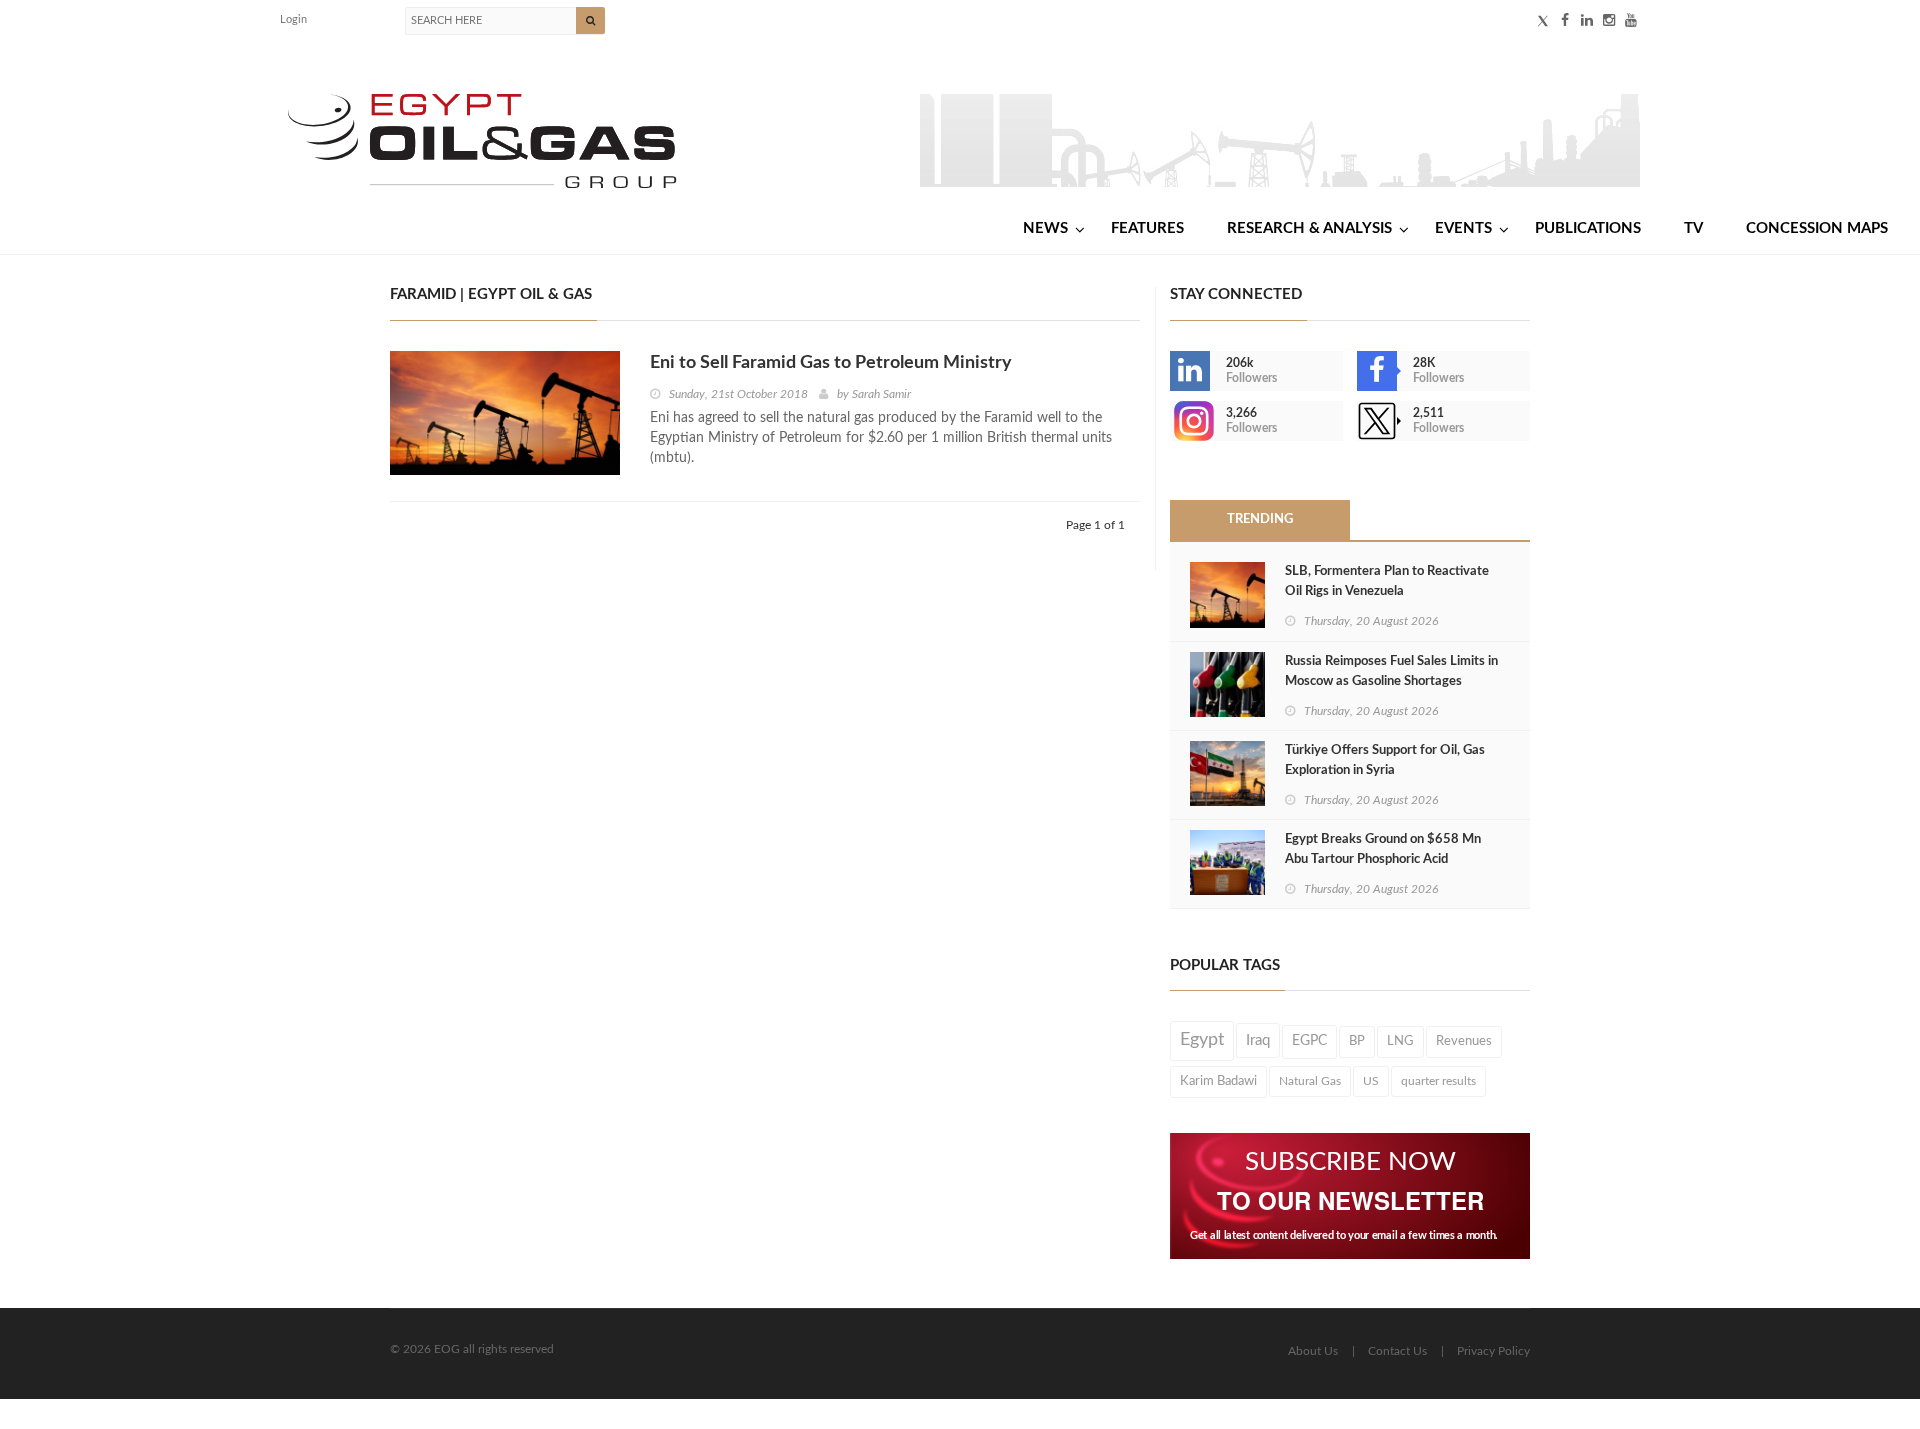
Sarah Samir (881, 394)
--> (1172, 421)
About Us (1313, 1351)
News (1045, 228)
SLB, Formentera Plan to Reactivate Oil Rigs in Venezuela (1387, 581)
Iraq (1258, 1040)
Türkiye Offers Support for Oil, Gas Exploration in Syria (1385, 760)
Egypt (1202, 1040)
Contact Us (1397, 1351)
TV (1693, 228)
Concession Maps (1817, 228)
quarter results (1438, 1081)
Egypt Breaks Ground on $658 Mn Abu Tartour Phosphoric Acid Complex (1383, 859)
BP (1357, 1041)
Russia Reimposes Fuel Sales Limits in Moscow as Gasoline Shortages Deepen (1391, 681)
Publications (1588, 228)
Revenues (1464, 1041)
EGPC (1309, 1041)
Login (293, 19)
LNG (1400, 1041)
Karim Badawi (1218, 1081)
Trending (1260, 519)
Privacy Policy (1493, 1351)
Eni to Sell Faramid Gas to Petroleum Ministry (831, 363)
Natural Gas (1310, 1081)
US (1371, 1081)
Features (1147, 228)
